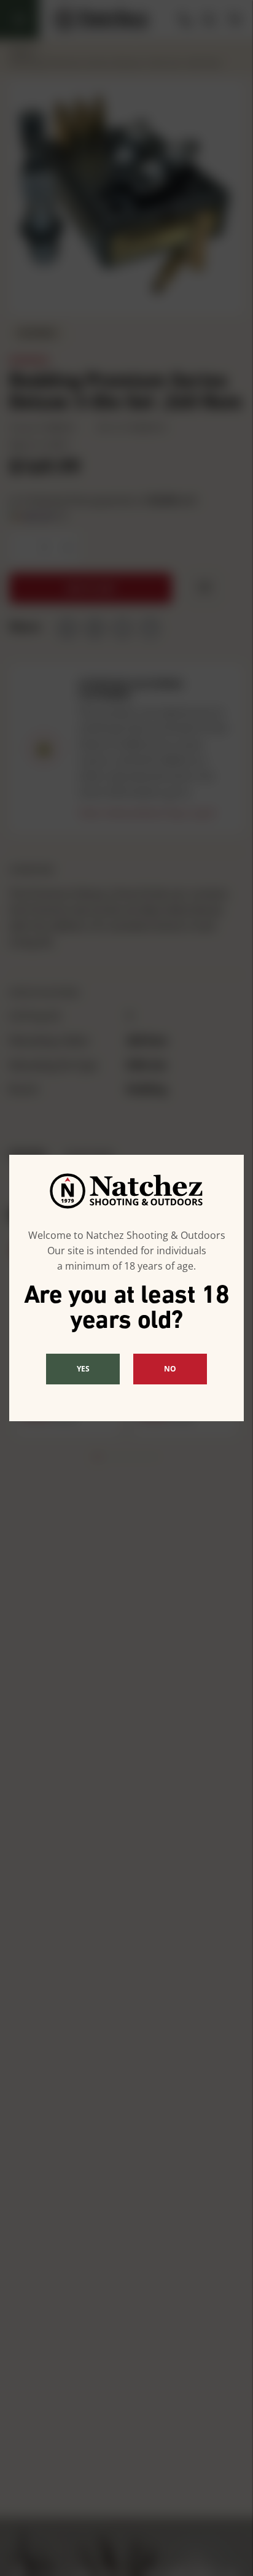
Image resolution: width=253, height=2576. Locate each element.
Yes (83, 1369)
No (170, 1369)
